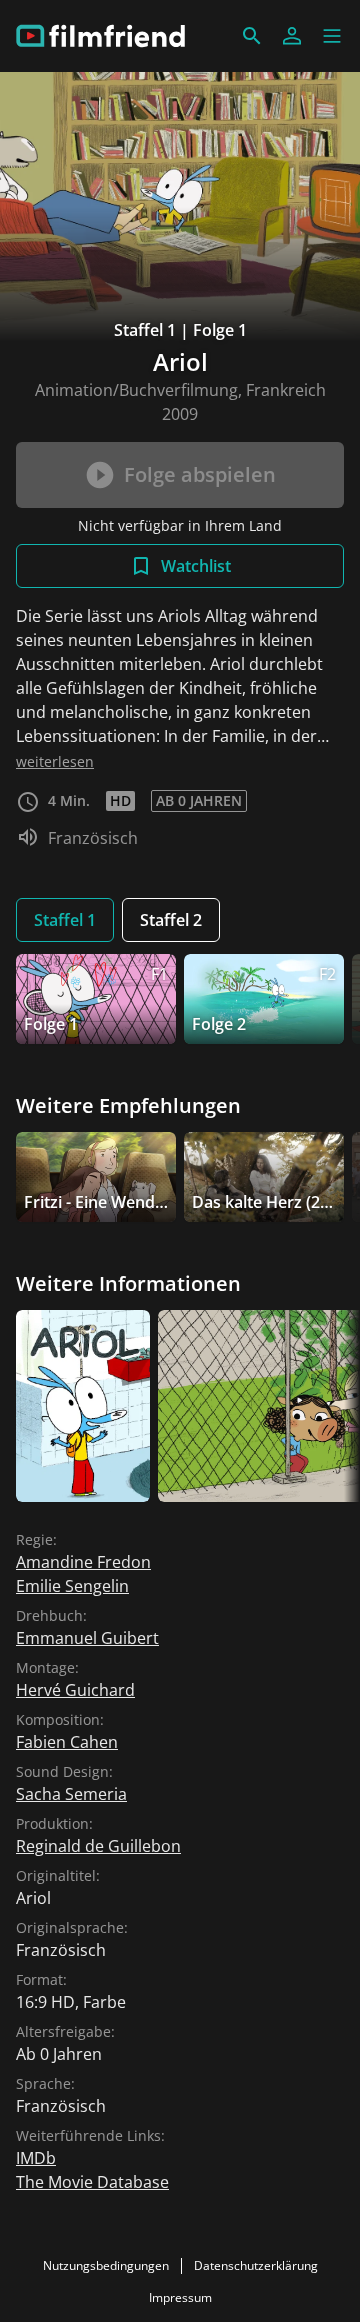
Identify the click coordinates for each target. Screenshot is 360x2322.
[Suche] (252, 36)
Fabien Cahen (67, 1742)
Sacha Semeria (71, 1794)
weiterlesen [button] (55, 761)
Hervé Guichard (75, 1690)
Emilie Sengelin (72, 1586)
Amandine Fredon (83, 1562)
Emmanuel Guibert (87, 1638)
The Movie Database (92, 2182)
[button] (332, 36)
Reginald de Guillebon (98, 1846)
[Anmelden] (292, 36)
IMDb (36, 2158)
